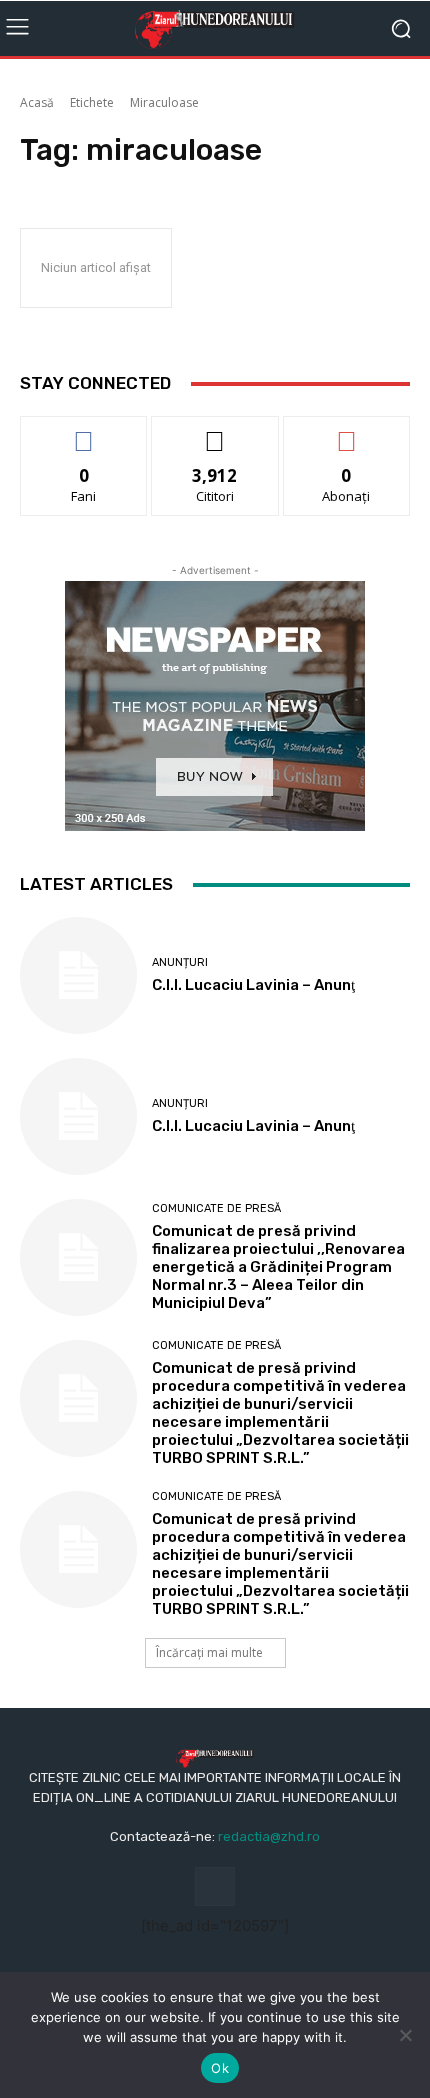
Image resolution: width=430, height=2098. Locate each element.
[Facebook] (214, 1886)
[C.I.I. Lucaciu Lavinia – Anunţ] (78, 975)
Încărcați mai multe (209, 1652)
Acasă (37, 102)
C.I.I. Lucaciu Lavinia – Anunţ (253, 985)
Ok (220, 2068)
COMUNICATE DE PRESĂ (216, 1208)
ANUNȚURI (180, 962)
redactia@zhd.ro (269, 1836)
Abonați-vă (347, 431)
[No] (405, 2035)
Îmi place (84, 431)
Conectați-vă (215, 431)
